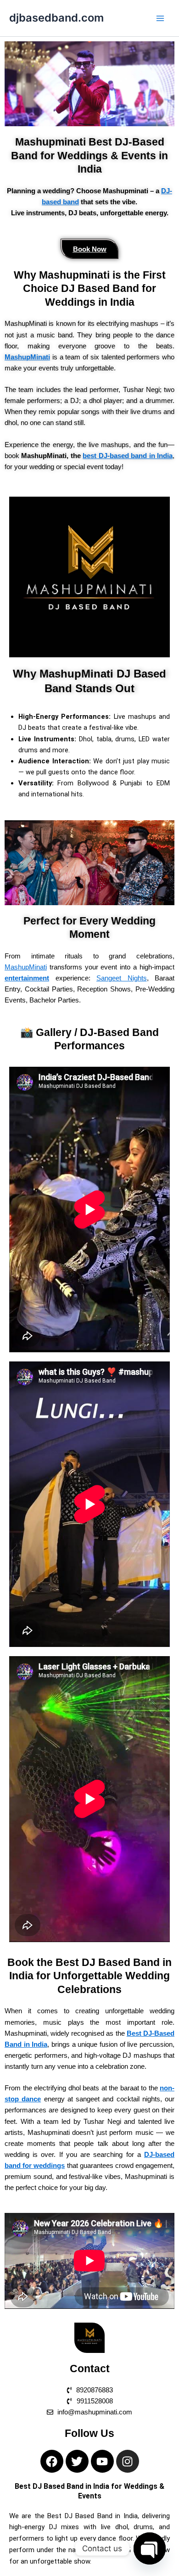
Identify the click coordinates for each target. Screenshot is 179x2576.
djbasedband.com (56, 18)
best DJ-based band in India (128, 456)
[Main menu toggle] (160, 18)
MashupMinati (26, 967)
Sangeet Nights (122, 978)
